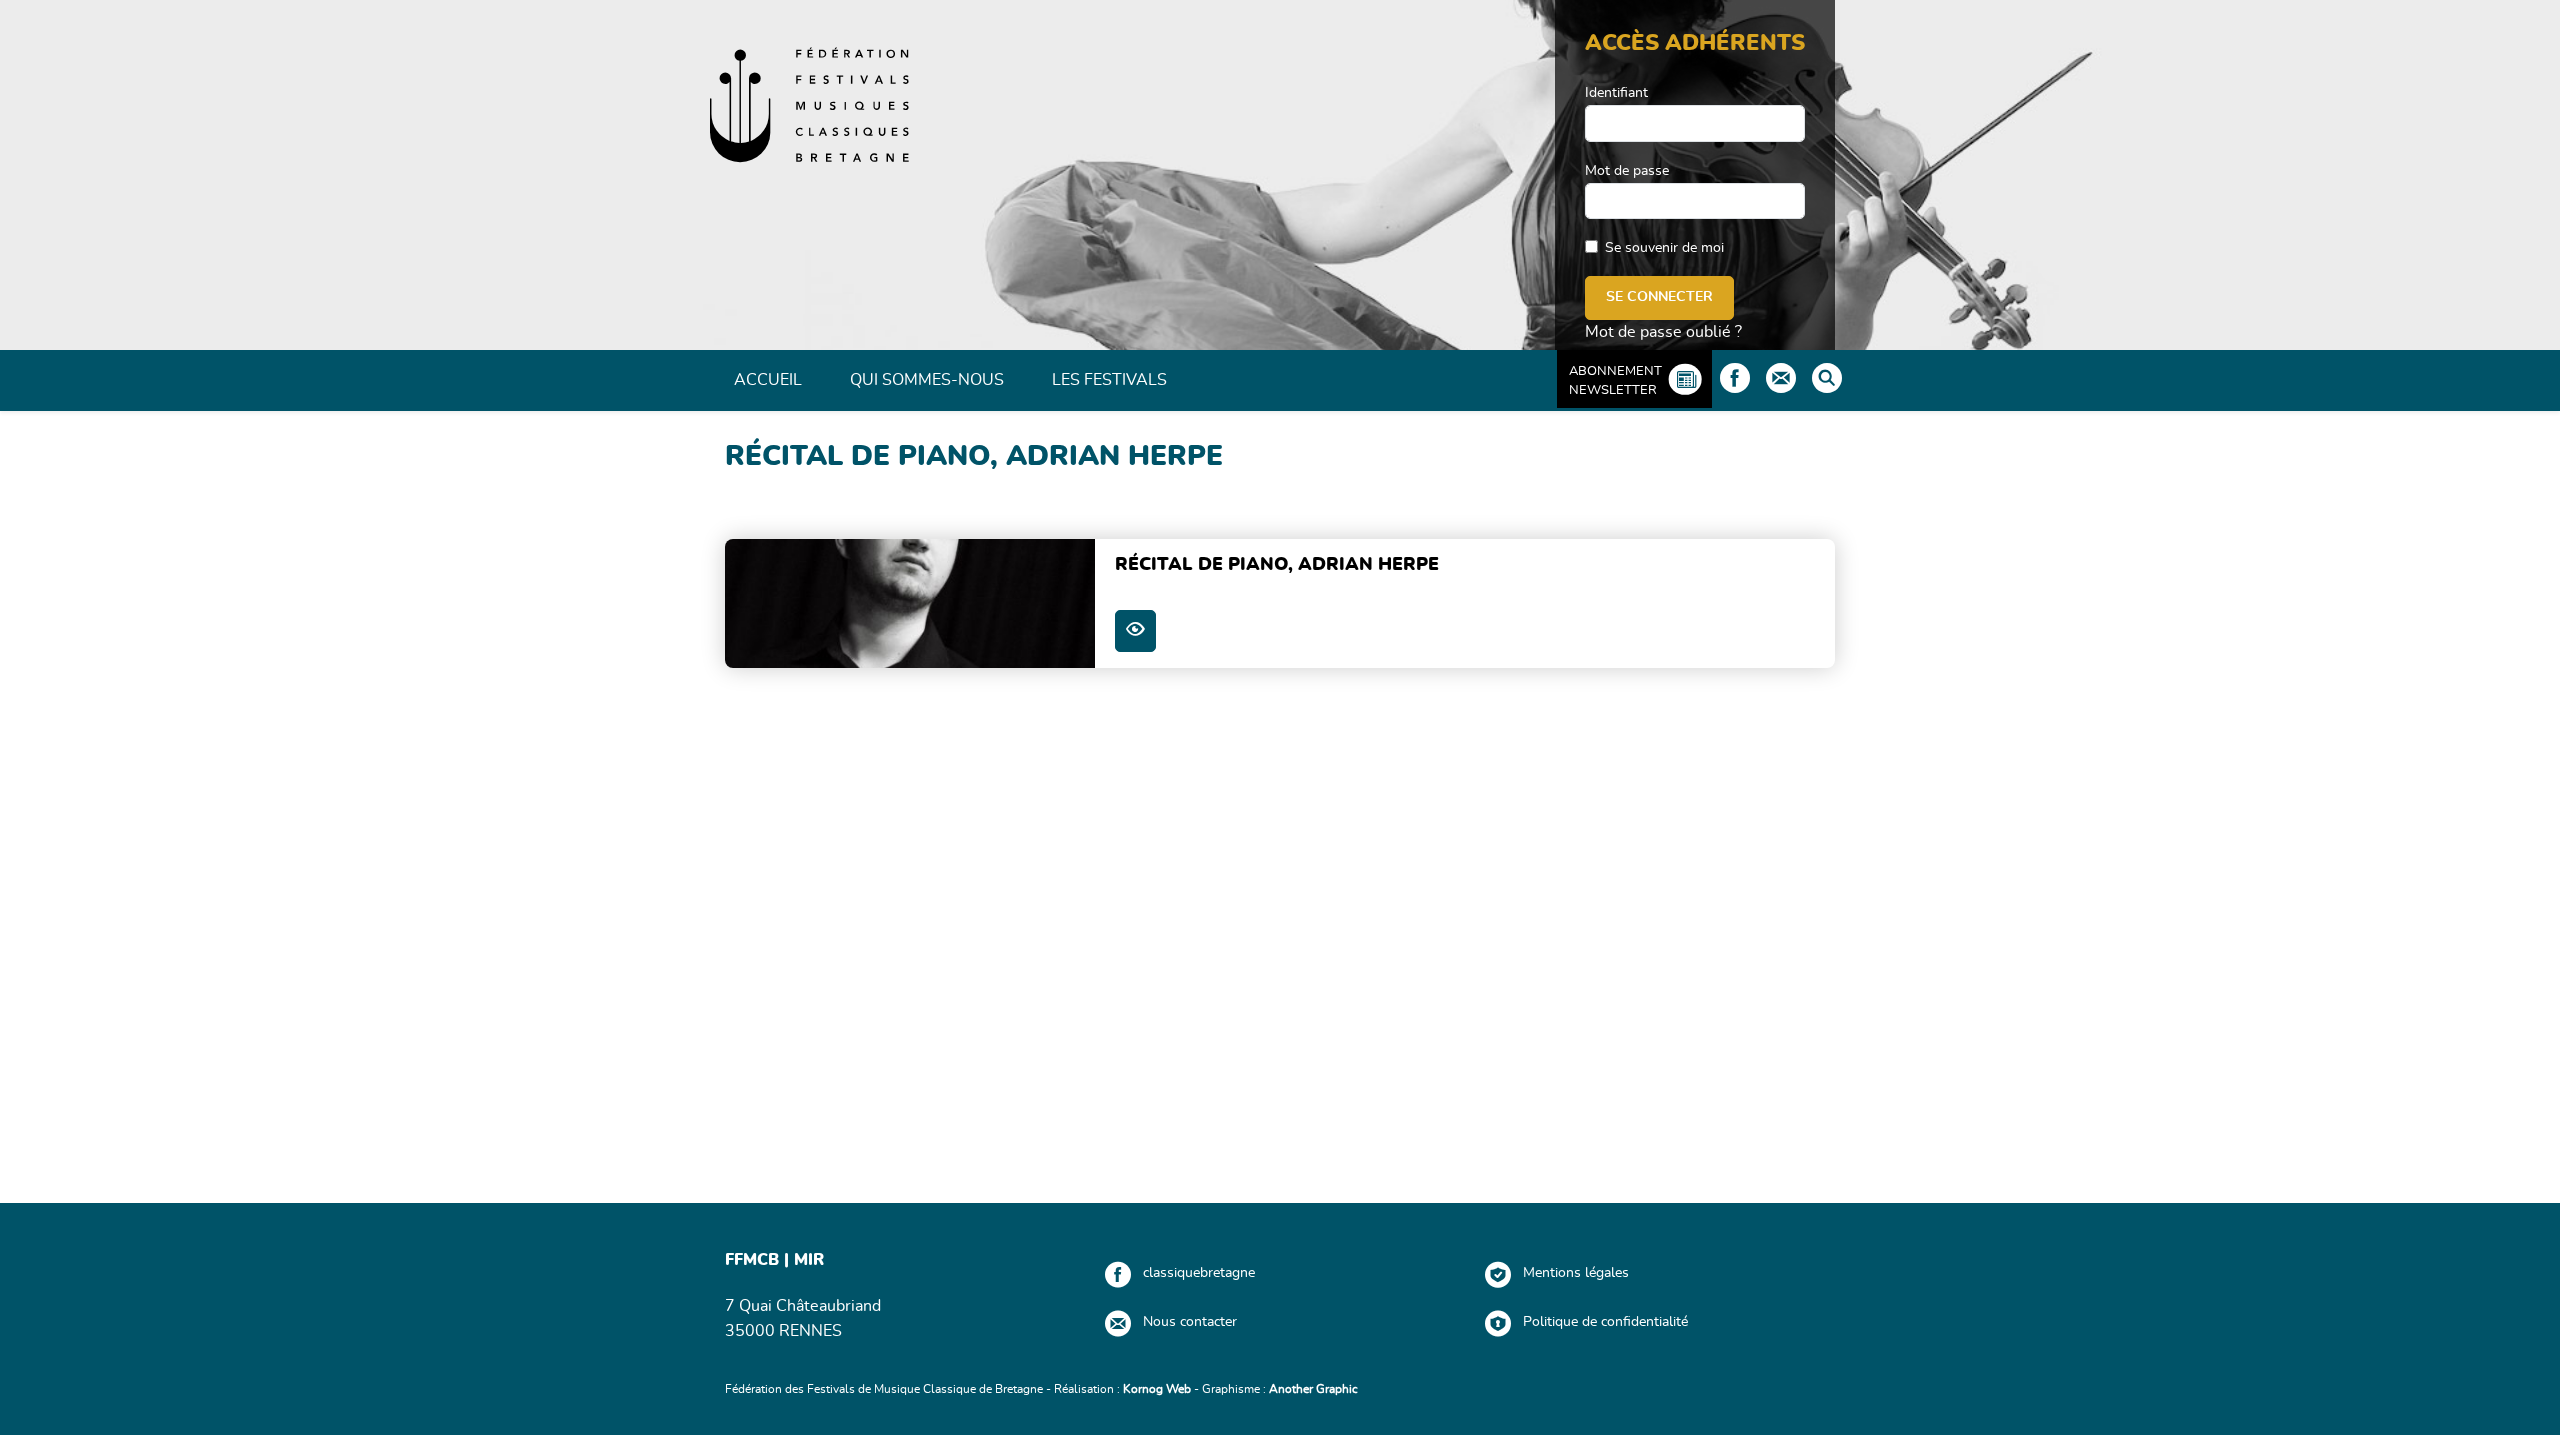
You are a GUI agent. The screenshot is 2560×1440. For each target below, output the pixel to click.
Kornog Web (1157, 1389)
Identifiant (1616, 93)
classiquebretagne (1199, 1273)
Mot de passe (1627, 171)
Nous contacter (1190, 1322)
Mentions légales (1576, 1273)
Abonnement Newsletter (1615, 381)
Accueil (768, 380)
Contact (1781, 378)
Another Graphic (1313, 1389)
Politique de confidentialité (1605, 1322)
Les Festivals (1109, 380)
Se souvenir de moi (1664, 248)
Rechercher (1827, 378)
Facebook (1735, 378)
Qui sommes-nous (927, 380)
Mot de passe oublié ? (1663, 332)
